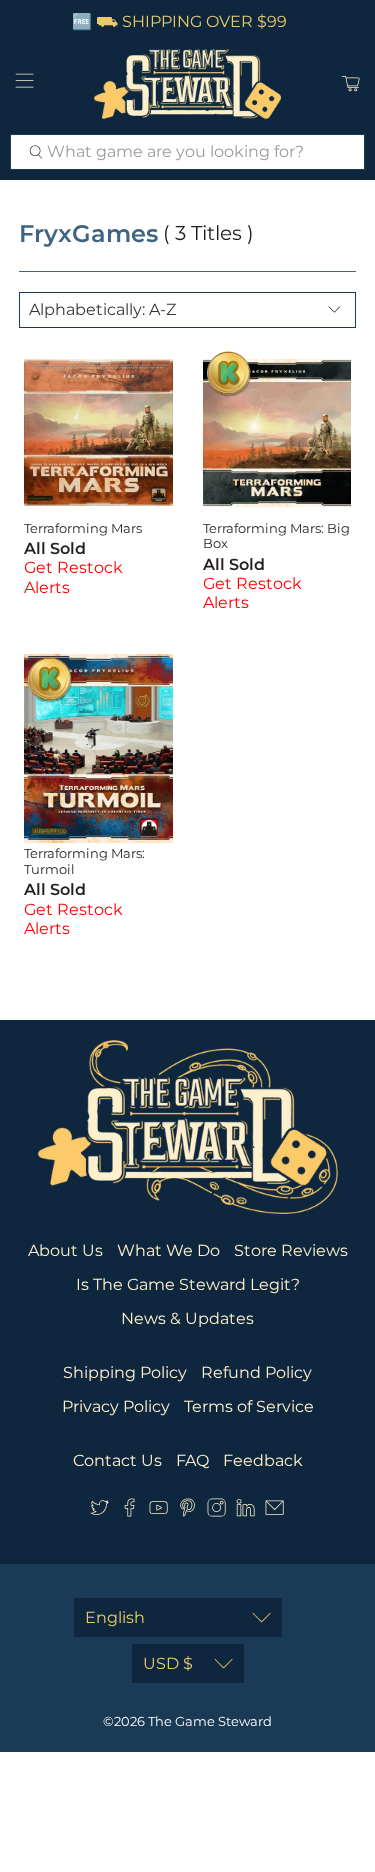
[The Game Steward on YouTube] (158, 1511)
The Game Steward (210, 1721)
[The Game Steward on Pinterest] (187, 1511)
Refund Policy (256, 1372)
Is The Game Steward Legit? (188, 1284)
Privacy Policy (116, 1406)
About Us (65, 1250)
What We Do (168, 1250)
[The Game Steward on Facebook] (129, 1511)
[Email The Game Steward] (274, 1511)
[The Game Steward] (188, 84)
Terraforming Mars (83, 528)
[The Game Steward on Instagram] (216, 1511)
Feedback (263, 1460)
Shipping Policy (125, 1372)
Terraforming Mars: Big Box (276, 536)
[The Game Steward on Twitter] (99, 1511)
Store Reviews (291, 1250)
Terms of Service (249, 1406)
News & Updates (187, 1318)
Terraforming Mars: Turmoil (84, 861)
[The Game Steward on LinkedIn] (245, 1511)
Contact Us (117, 1460)
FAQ (192, 1460)
